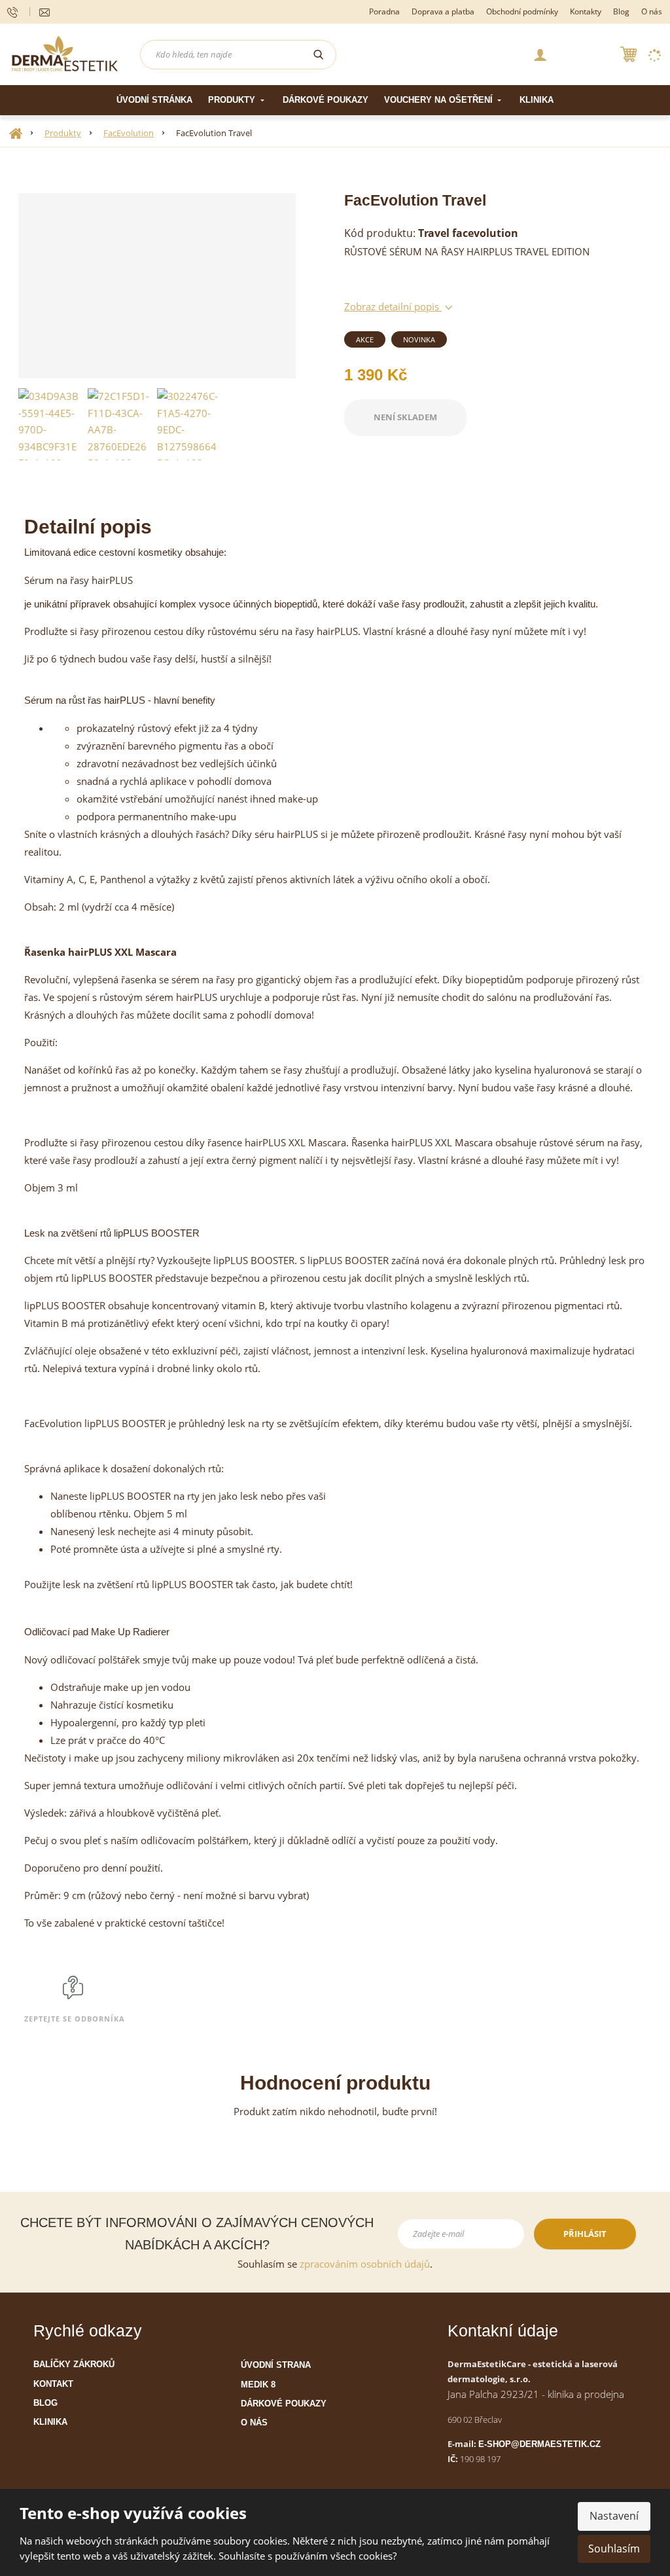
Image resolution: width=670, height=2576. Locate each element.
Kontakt (53, 2384)
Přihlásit (585, 2234)
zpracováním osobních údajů (365, 2264)
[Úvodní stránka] (65, 53)
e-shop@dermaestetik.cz (539, 2444)
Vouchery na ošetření (440, 100)
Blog (621, 11)
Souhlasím (614, 2549)
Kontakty (586, 11)
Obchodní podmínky (522, 11)
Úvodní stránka (154, 100)
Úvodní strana (276, 2365)
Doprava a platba (443, 11)
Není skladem (405, 417)
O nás (652, 11)
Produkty (233, 100)
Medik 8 (258, 2385)
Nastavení (614, 2516)
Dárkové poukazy (326, 100)
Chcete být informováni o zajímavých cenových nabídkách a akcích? (197, 2234)
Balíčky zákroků (74, 2364)
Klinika (537, 100)
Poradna (384, 11)
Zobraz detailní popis (393, 306)
